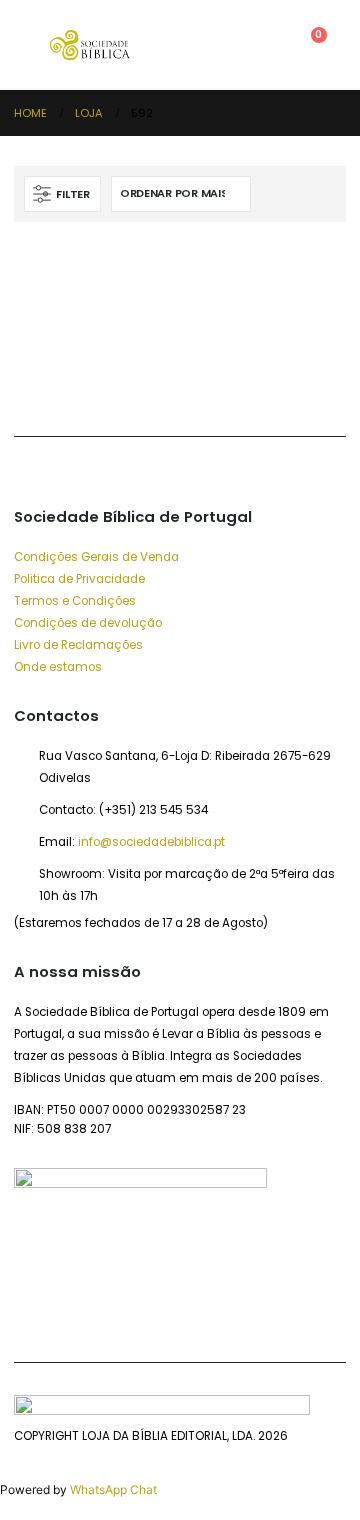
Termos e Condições (75, 601)
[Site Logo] (90, 45)
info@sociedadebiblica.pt (151, 842)
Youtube (123, 385)
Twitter (79, 385)
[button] (32, 45)
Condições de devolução (88, 623)
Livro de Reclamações (78, 645)
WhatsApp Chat (113, 1489)
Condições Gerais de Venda (96, 557)
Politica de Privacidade (79, 579)
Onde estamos (58, 667)
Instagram (167, 385)
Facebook (34, 385)
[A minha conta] (260, 45)
